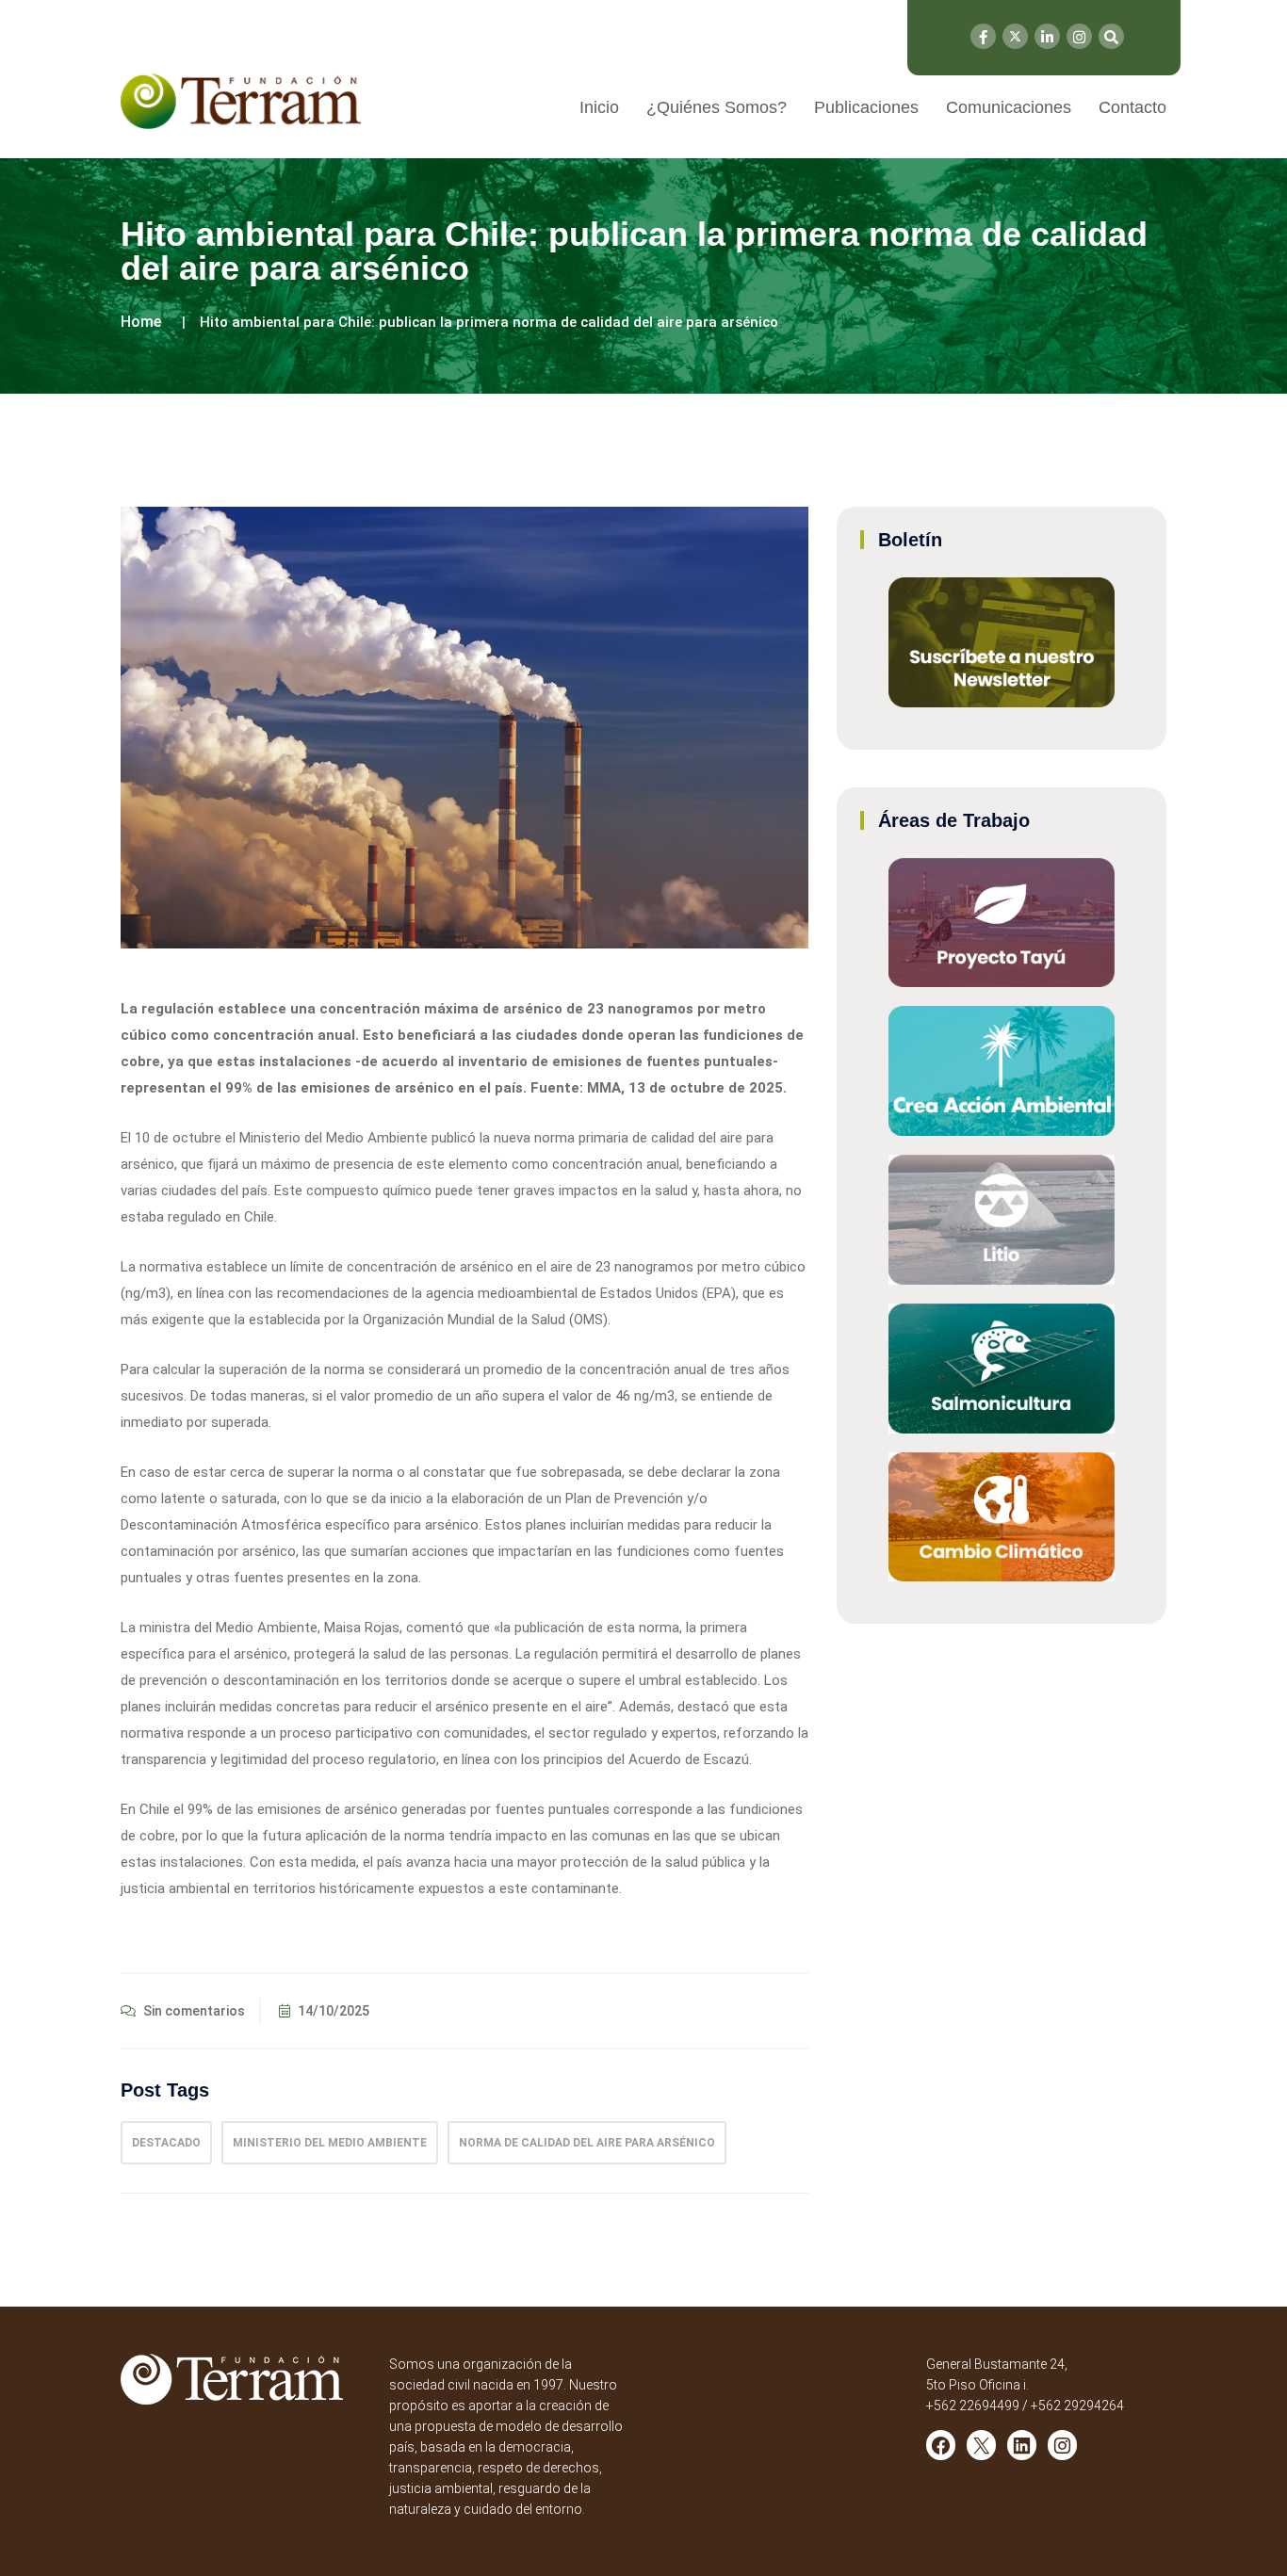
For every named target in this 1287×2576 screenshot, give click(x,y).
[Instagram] (1079, 36)
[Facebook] (983, 36)
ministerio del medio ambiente (330, 2143)
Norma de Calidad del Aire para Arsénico (587, 2143)
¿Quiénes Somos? (717, 107)
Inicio (599, 107)
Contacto (1132, 107)
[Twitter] (1015, 36)
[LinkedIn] (1047, 36)
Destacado (166, 2143)
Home (141, 322)
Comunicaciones (1009, 107)
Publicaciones (866, 107)
